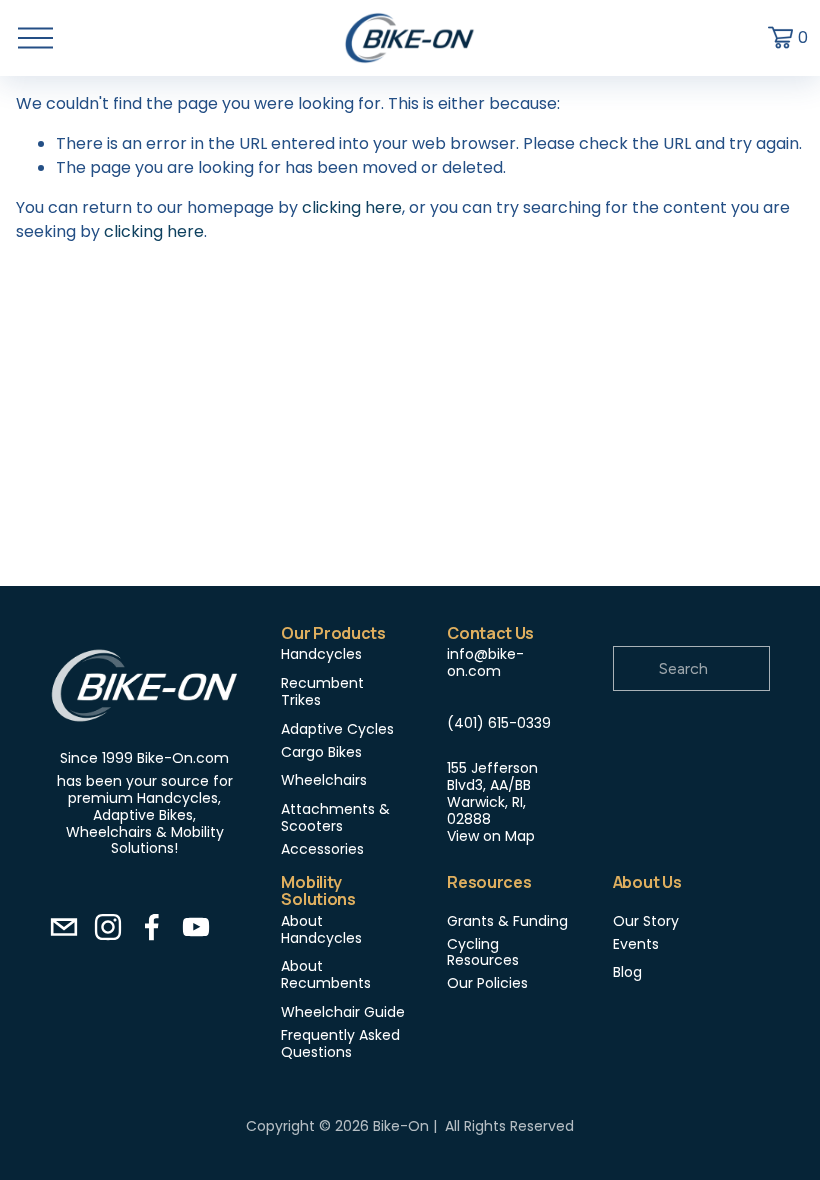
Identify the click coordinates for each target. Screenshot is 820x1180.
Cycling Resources (483, 953)
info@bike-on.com (485, 663)
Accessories (322, 849)
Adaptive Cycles (337, 729)
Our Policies (487, 983)
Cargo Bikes (321, 752)
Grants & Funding (507, 921)
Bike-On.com (183, 758)
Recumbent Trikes (322, 692)
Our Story (646, 921)
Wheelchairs (324, 780)
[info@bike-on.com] (64, 927)
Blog (627, 972)
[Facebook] (152, 927)
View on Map (491, 836)
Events (636, 944)
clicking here (352, 207)
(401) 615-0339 (499, 723)
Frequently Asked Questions (340, 1044)
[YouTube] (196, 927)
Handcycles (321, 654)
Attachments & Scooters (335, 818)
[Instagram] (108, 927)
